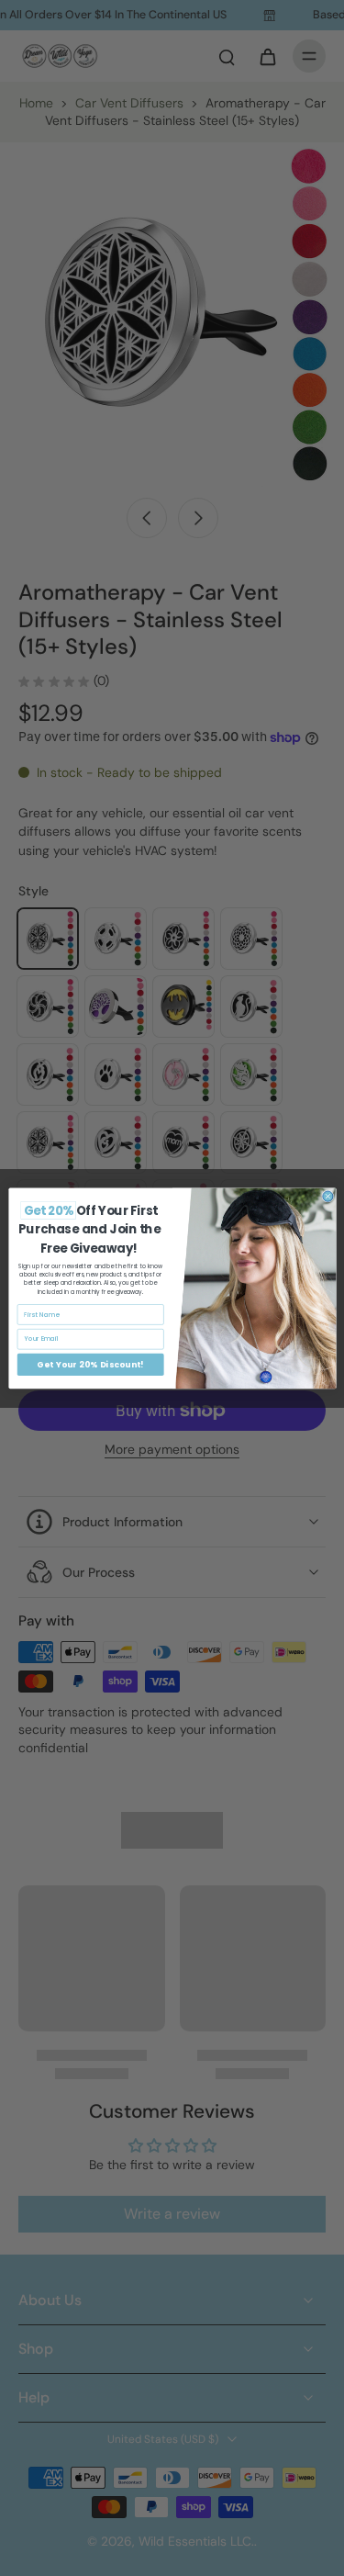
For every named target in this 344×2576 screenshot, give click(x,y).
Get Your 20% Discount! (90, 1364)
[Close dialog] (327, 1196)
